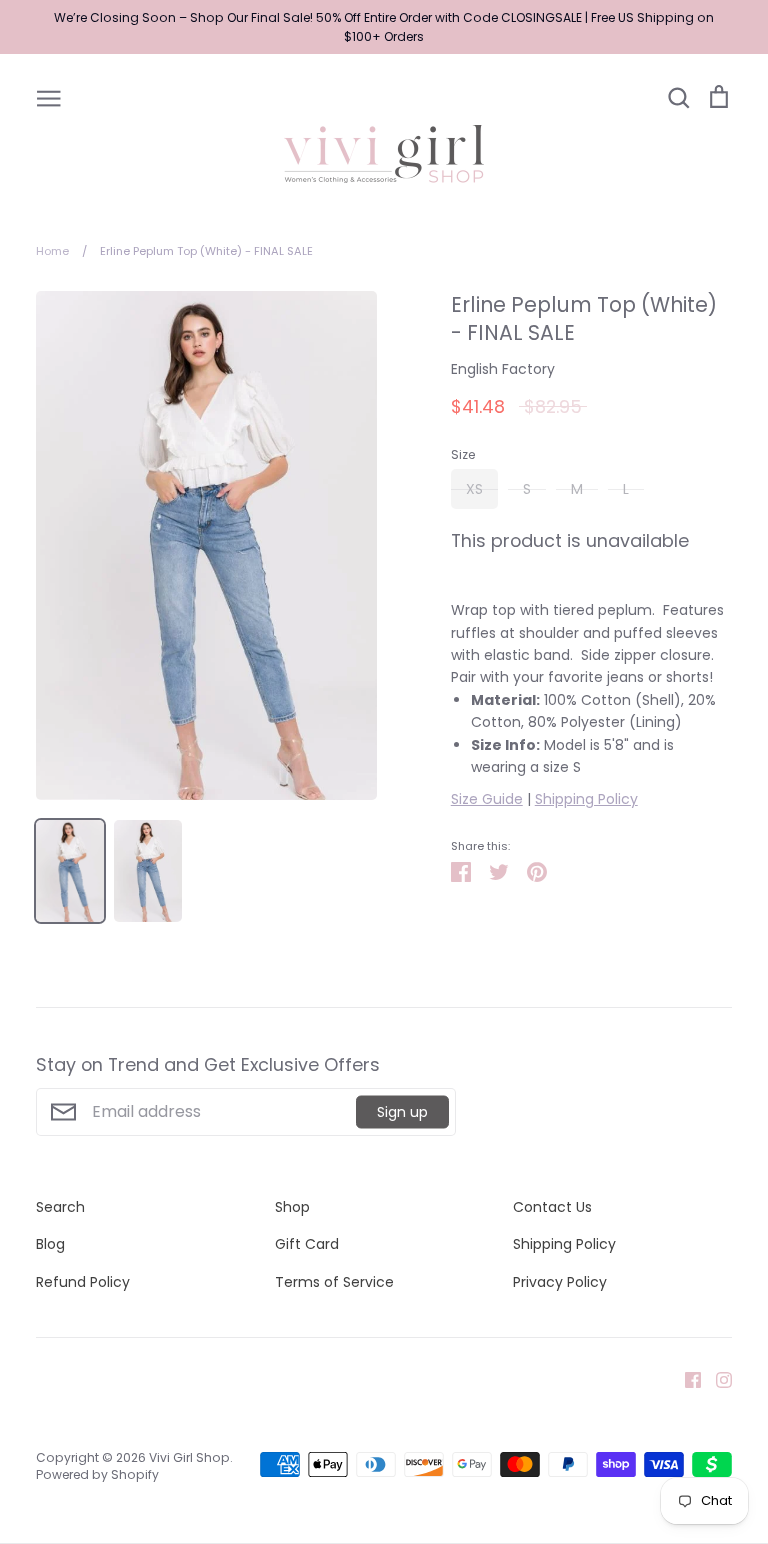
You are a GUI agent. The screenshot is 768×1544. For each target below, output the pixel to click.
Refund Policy (83, 1282)
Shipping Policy (586, 799)
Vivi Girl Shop (189, 1457)
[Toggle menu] (49, 97)
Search (60, 1207)
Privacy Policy (560, 1282)
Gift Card (307, 1244)
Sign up (402, 1111)
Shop (292, 1207)
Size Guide (487, 799)
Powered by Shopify (97, 1474)
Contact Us (552, 1207)
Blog (50, 1244)
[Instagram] (716, 1379)
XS (474, 489)
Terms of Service (334, 1282)
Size (463, 455)
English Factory (503, 369)
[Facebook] (685, 1379)
